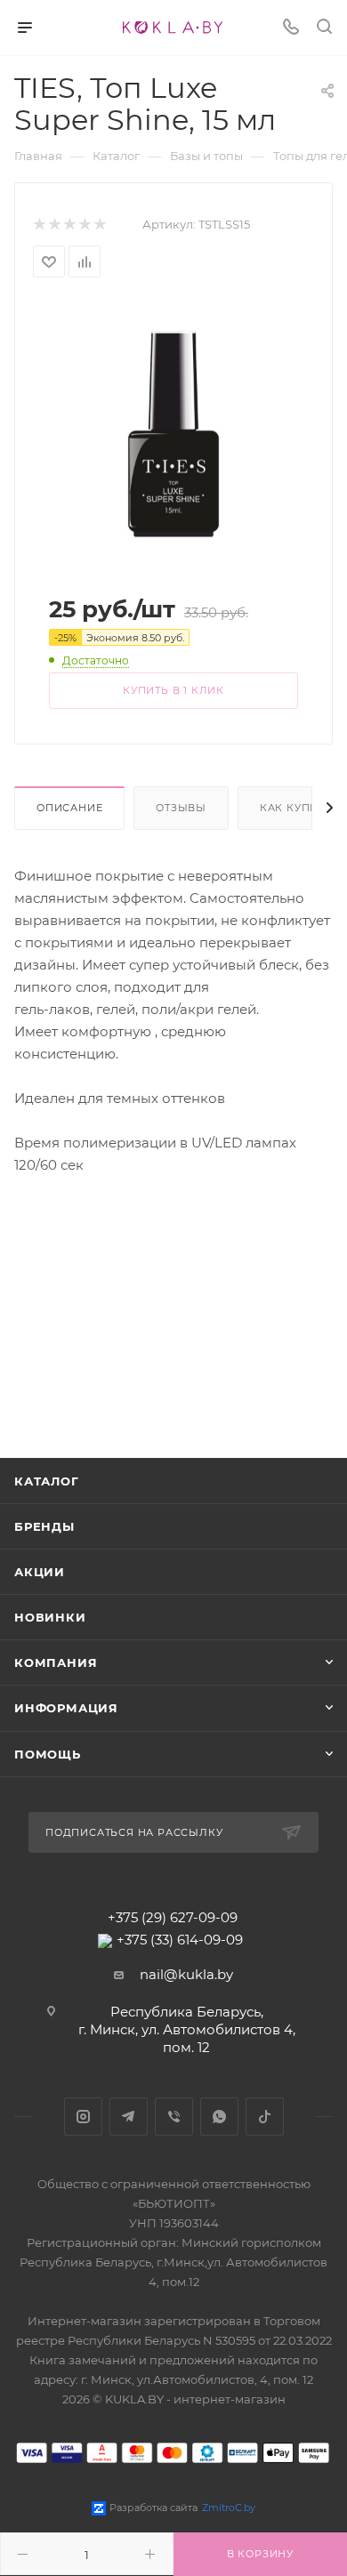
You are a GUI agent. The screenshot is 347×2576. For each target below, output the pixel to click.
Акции (40, 1572)
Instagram (83, 2117)
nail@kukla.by (186, 1974)
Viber (174, 2117)
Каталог (47, 1481)
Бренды (44, 1526)
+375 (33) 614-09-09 (180, 1940)
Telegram (129, 2117)
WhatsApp (219, 2117)
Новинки (50, 1617)
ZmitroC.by (229, 2508)
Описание (69, 808)
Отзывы (181, 808)
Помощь (48, 1754)
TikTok (265, 2117)
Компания (56, 1662)
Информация (66, 1708)
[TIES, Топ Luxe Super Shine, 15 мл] (173, 433)
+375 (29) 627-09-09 (173, 1917)
